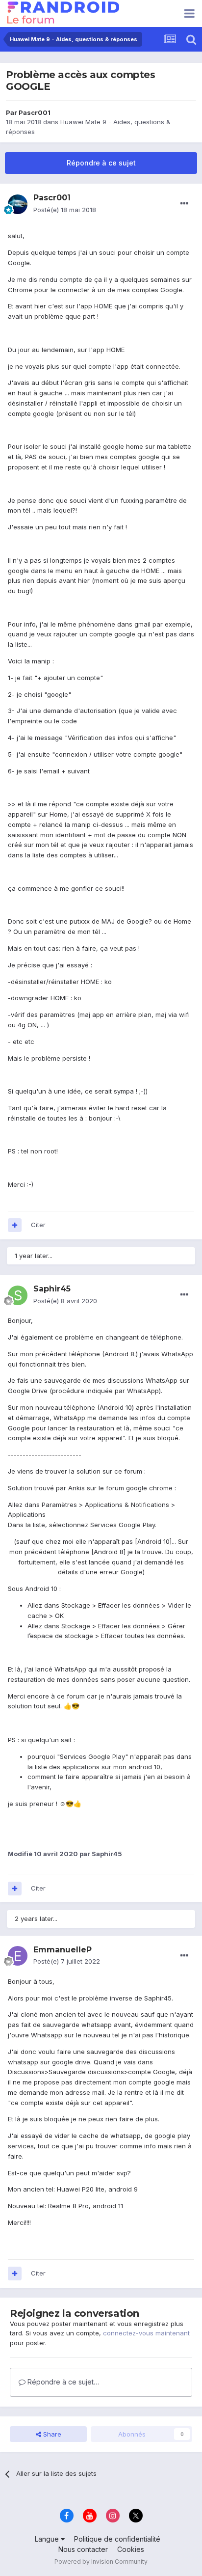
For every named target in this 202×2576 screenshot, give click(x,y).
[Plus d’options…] (184, 204)
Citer (38, 1225)
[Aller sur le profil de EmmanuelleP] (18, 1956)
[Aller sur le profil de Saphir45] (18, 1295)
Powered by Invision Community (101, 2562)
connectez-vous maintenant (146, 2333)
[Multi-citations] (15, 1225)
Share (51, 2434)
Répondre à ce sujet (101, 163)
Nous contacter (83, 2549)
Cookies (131, 2549)
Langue (48, 2539)
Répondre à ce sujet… (62, 2382)
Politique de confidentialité (117, 2539)
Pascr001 (35, 112)
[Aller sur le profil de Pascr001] (18, 204)
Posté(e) (65, 210)
